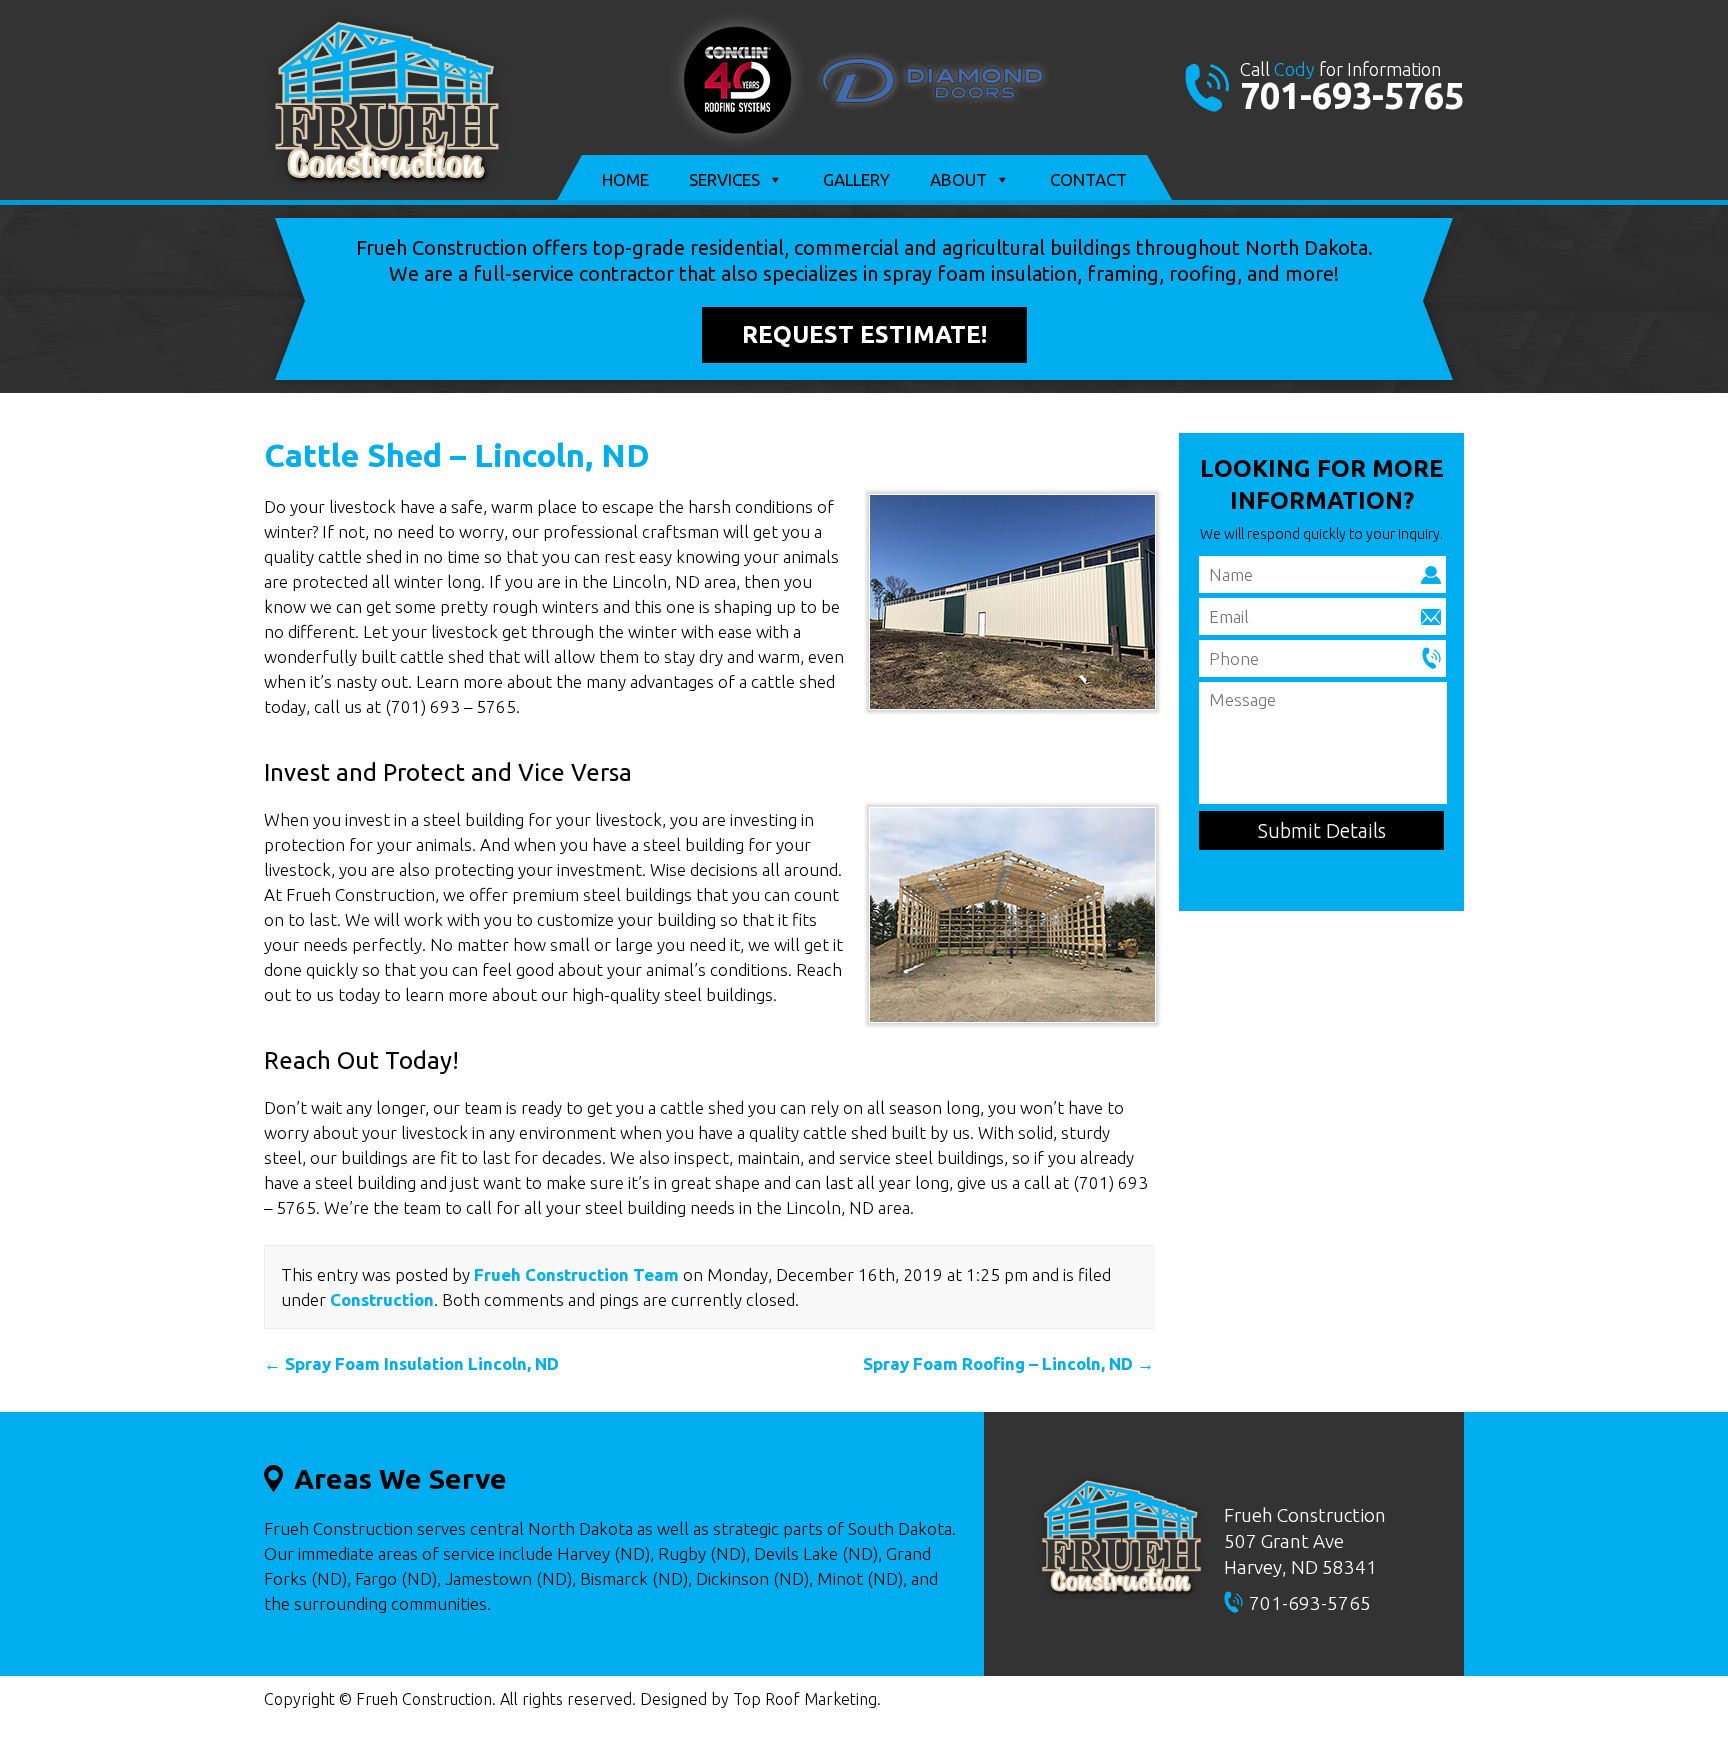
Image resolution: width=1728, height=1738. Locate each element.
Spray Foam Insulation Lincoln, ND (411, 1363)
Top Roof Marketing (805, 1699)
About (958, 179)
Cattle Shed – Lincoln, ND (457, 455)
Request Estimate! (864, 334)
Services (724, 179)
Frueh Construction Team (576, 1274)
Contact (1088, 179)
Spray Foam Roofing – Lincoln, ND (1008, 1363)
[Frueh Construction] (387, 186)
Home (625, 179)
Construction (382, 1299)
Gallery (856, 179)
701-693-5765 (1352, 95)
